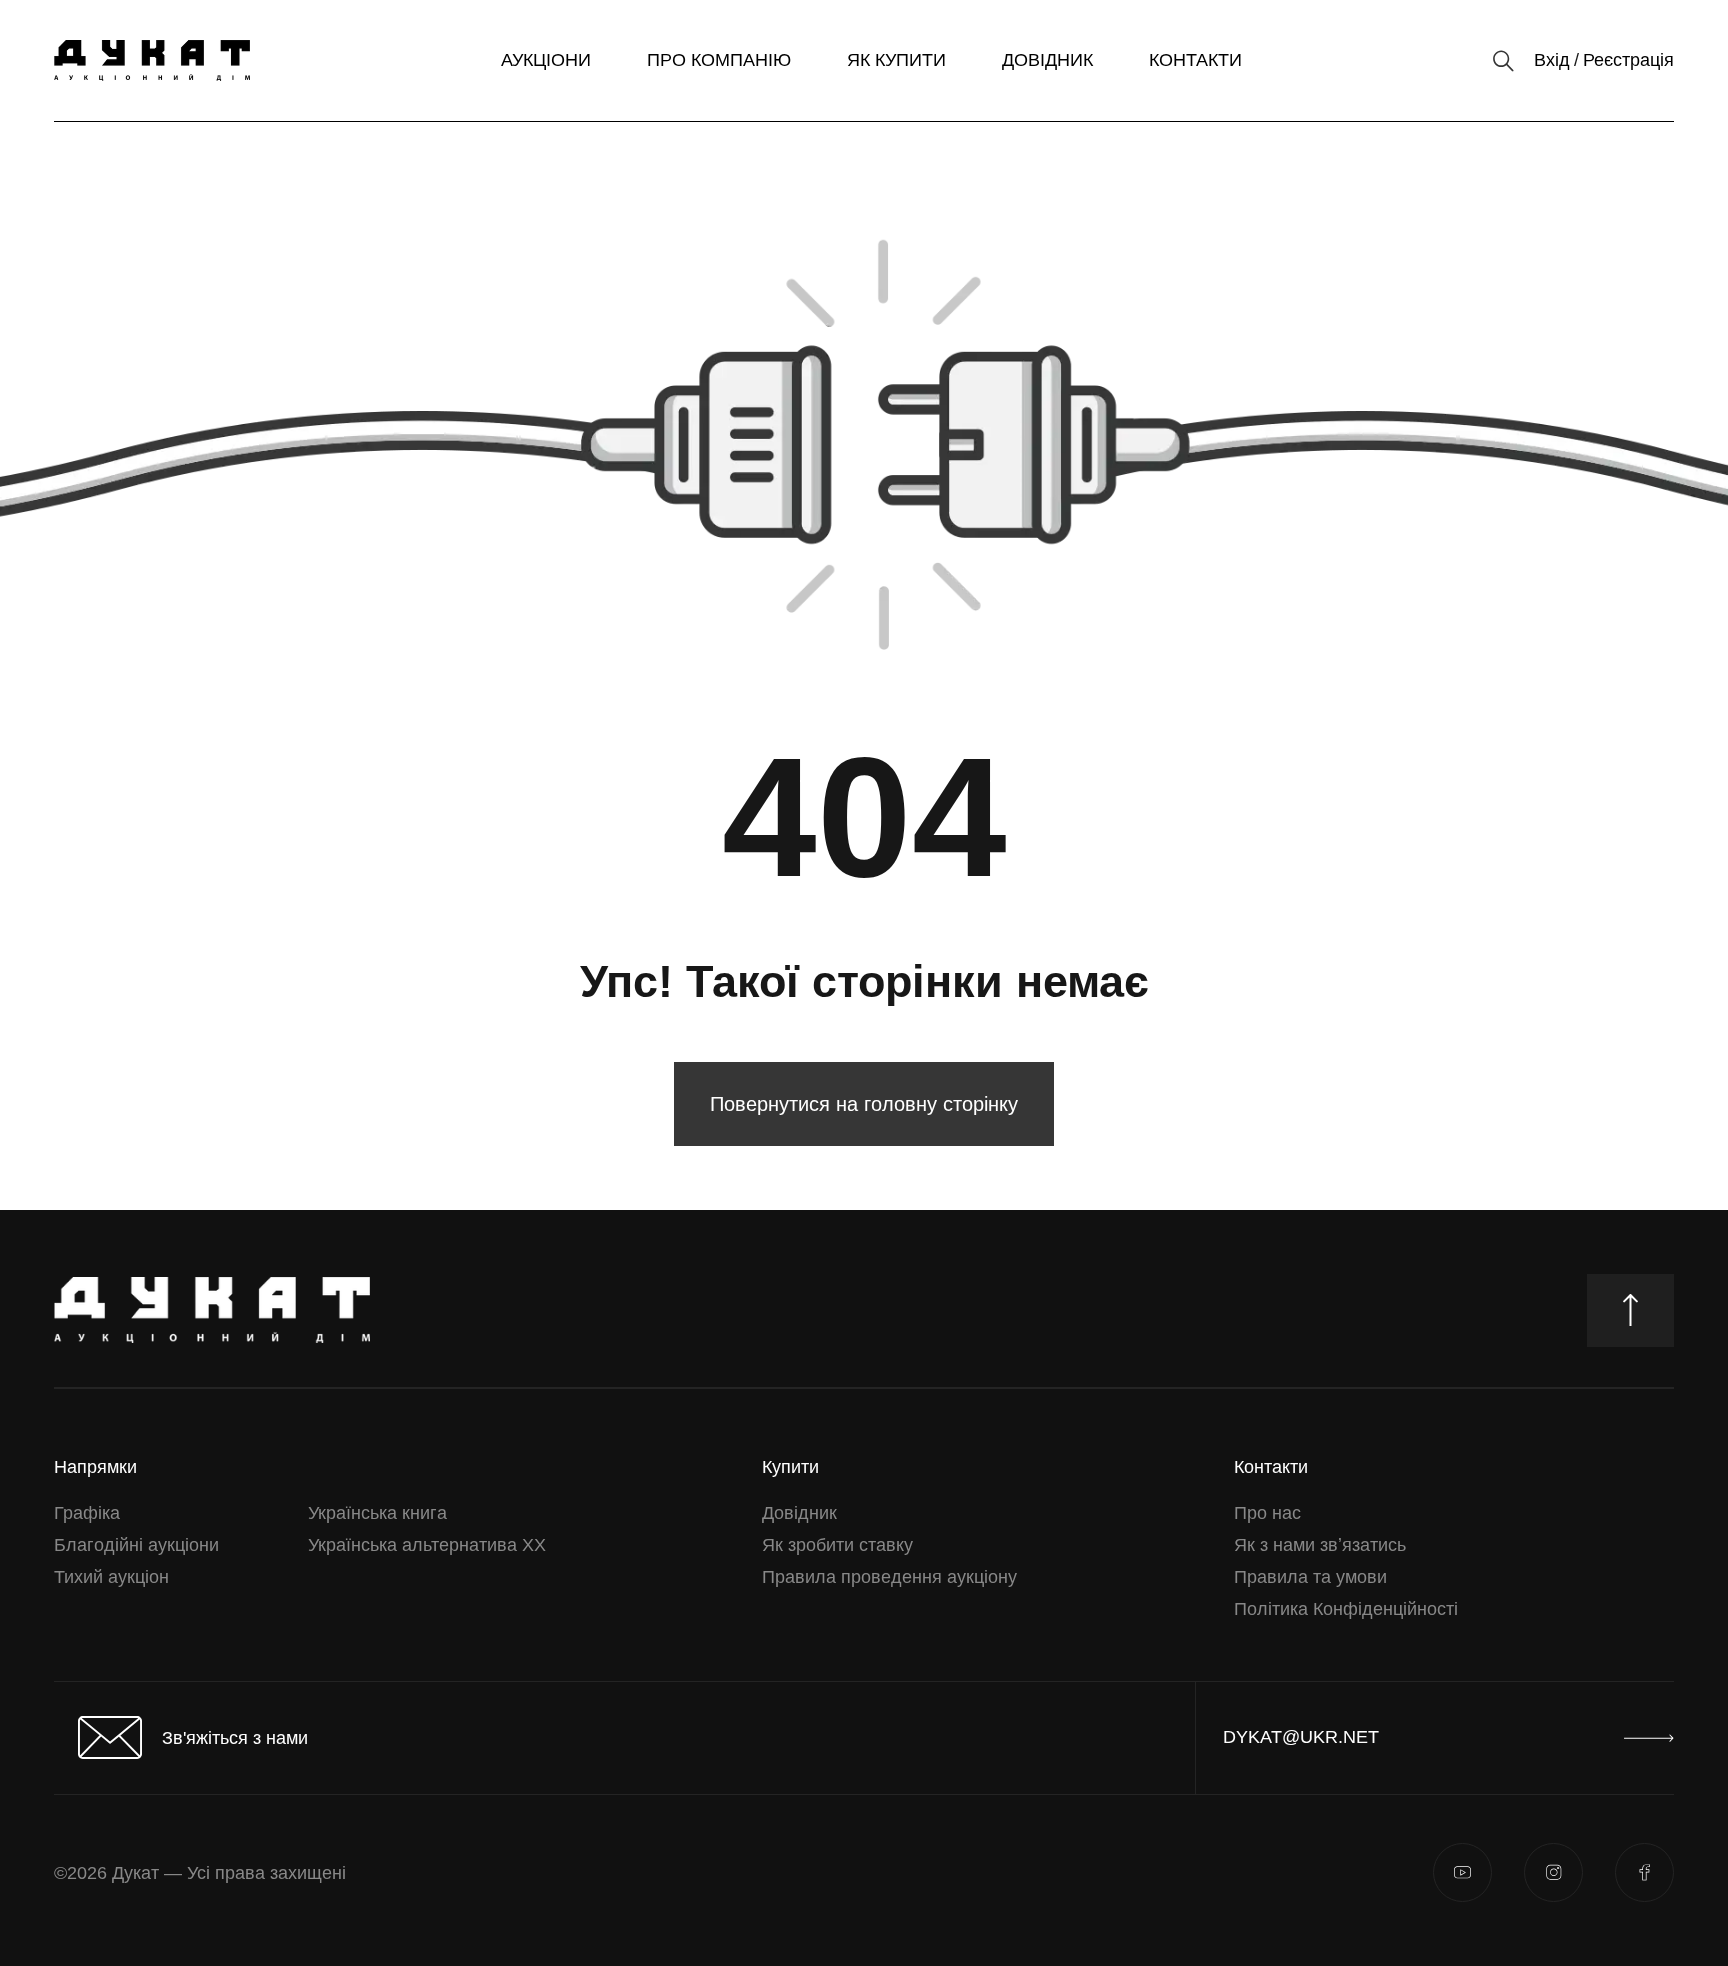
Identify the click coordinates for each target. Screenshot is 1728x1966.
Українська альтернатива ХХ (427, 1545)
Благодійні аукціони (136, 1545)
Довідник (1047, 60)
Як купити (896, 60)
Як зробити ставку (837, 1545)
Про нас (1267, 1513)
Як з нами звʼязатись (1320, 1545)
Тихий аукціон (111, 1577)
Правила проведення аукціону (889, 1577)
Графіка (87, 1513)
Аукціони (546, 60)
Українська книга (377, 1513)
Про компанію (719, 60)
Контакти (1195, 60)
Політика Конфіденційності (1346, 1609)
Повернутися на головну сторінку (864, 1104)
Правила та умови (1310, 1577)
